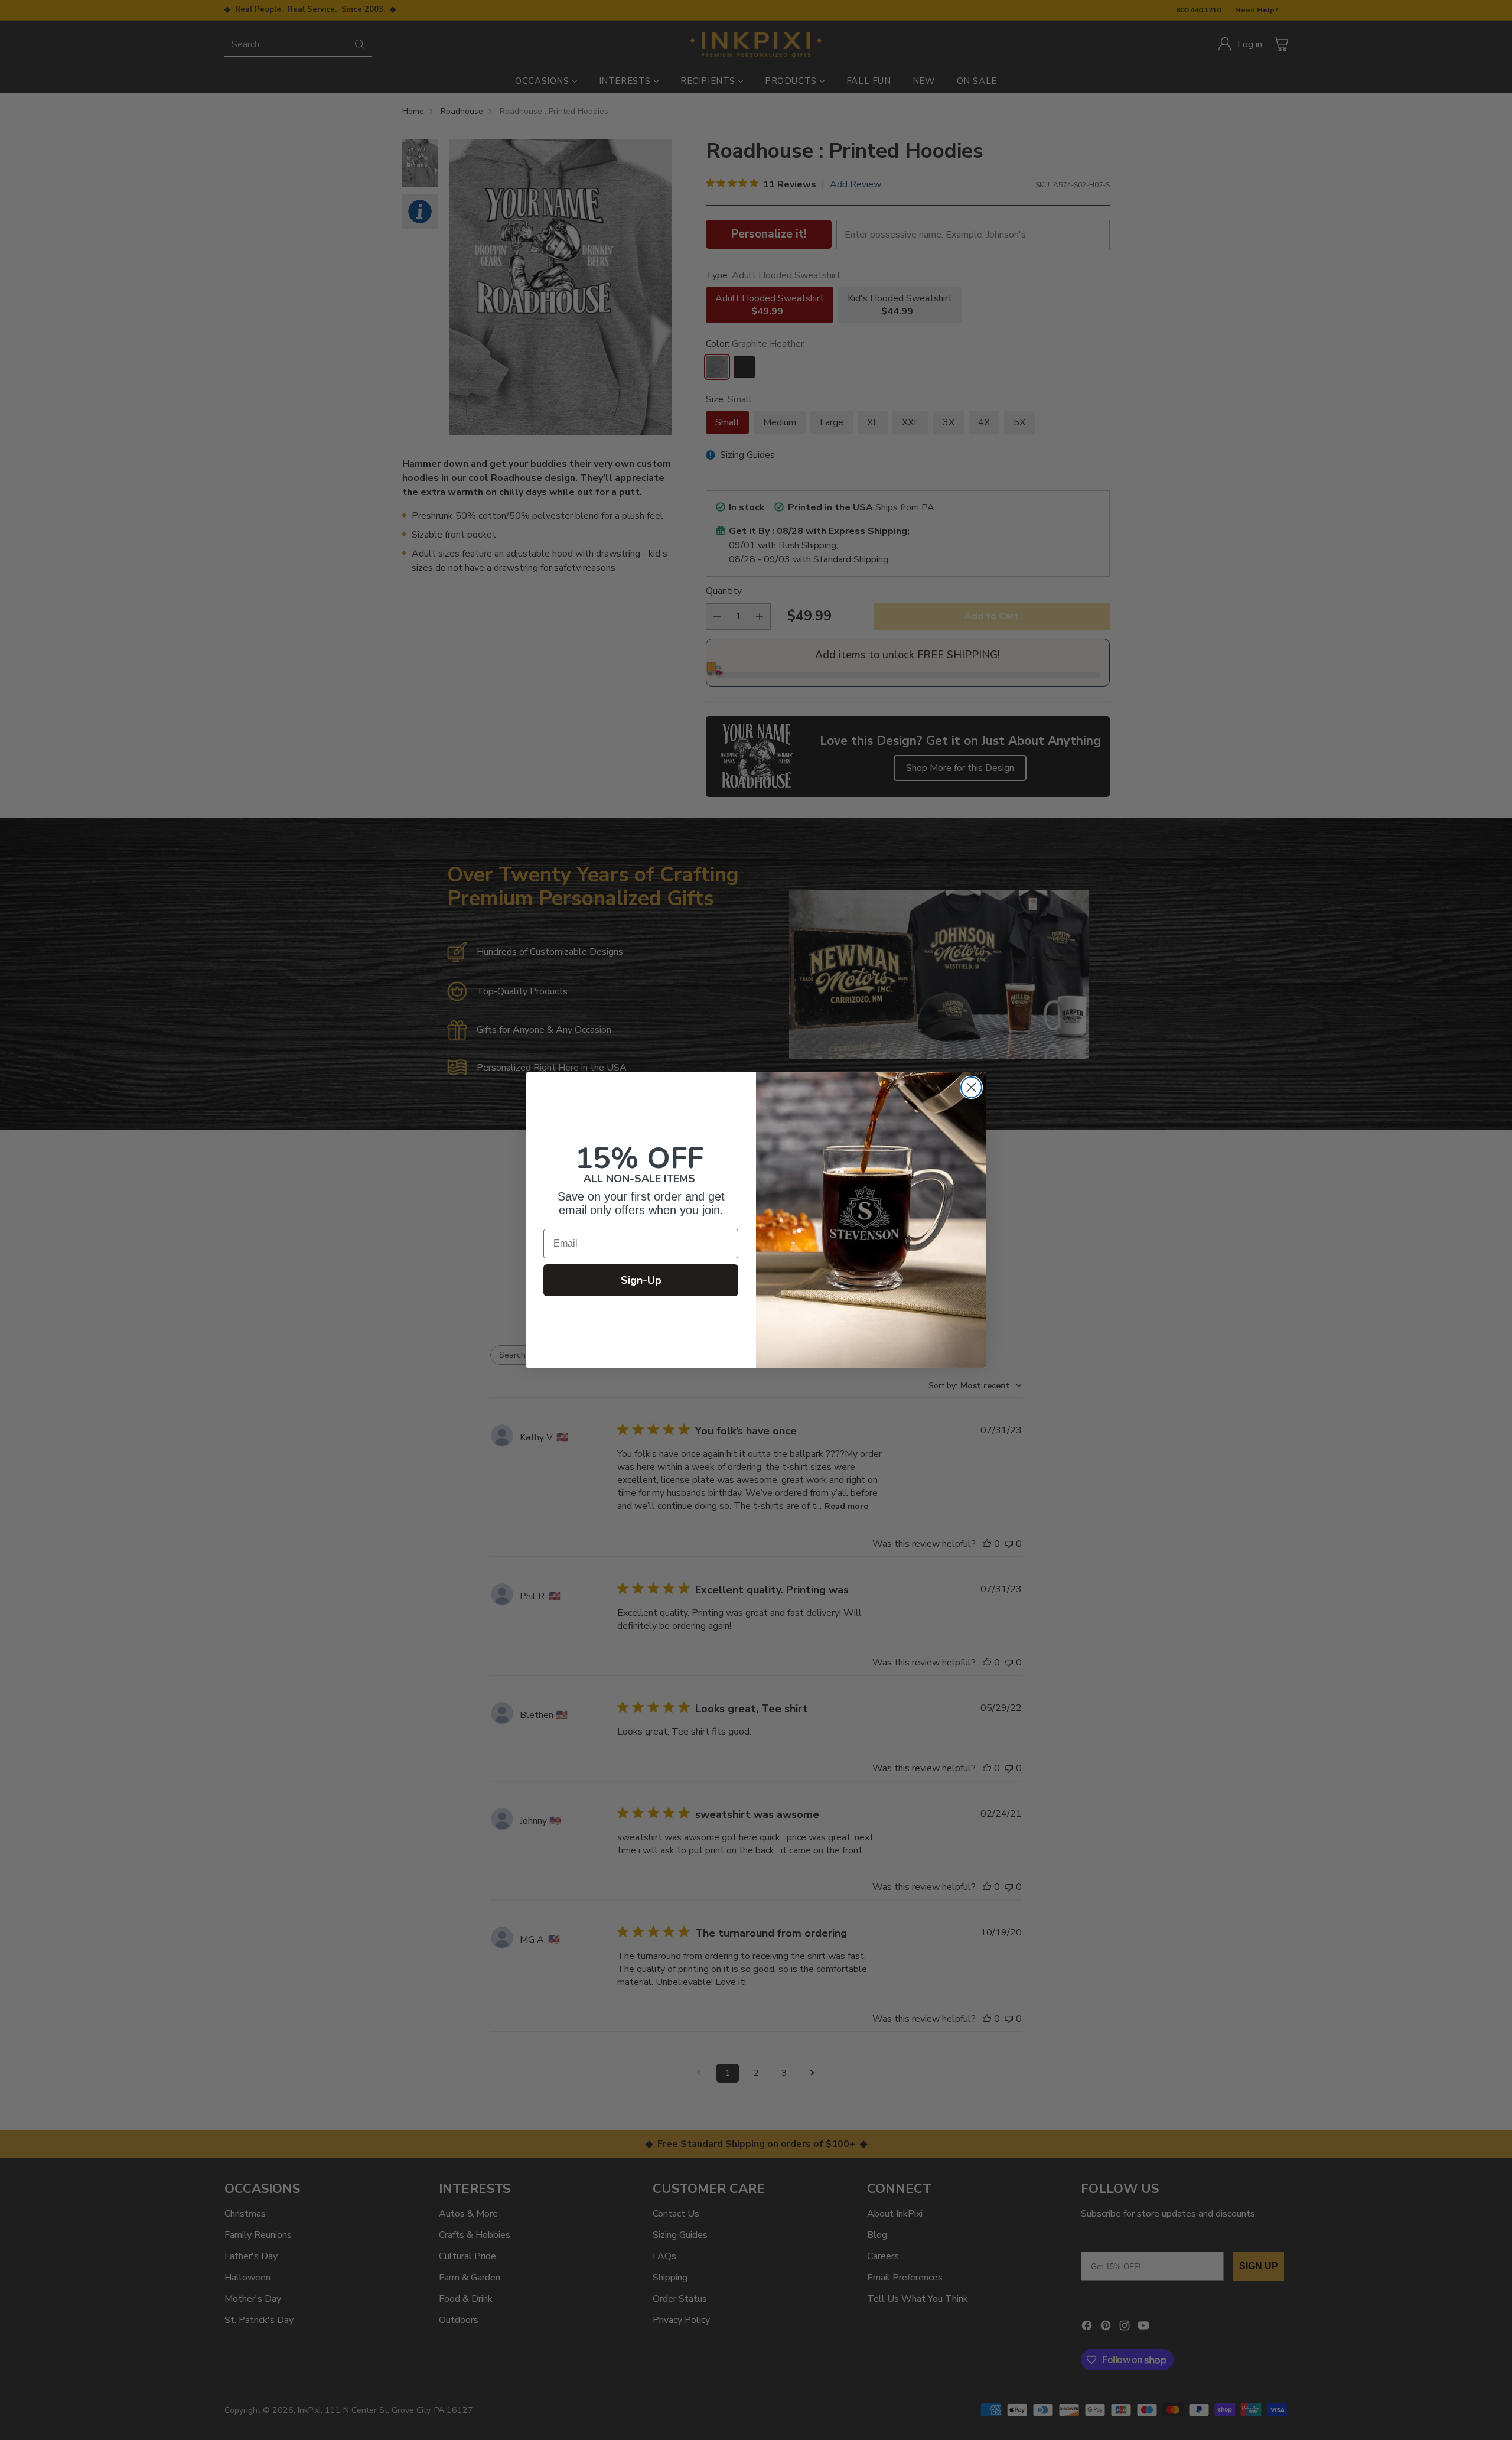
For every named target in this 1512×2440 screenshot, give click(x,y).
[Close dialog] (971, 1087)
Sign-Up (641, 1280)
